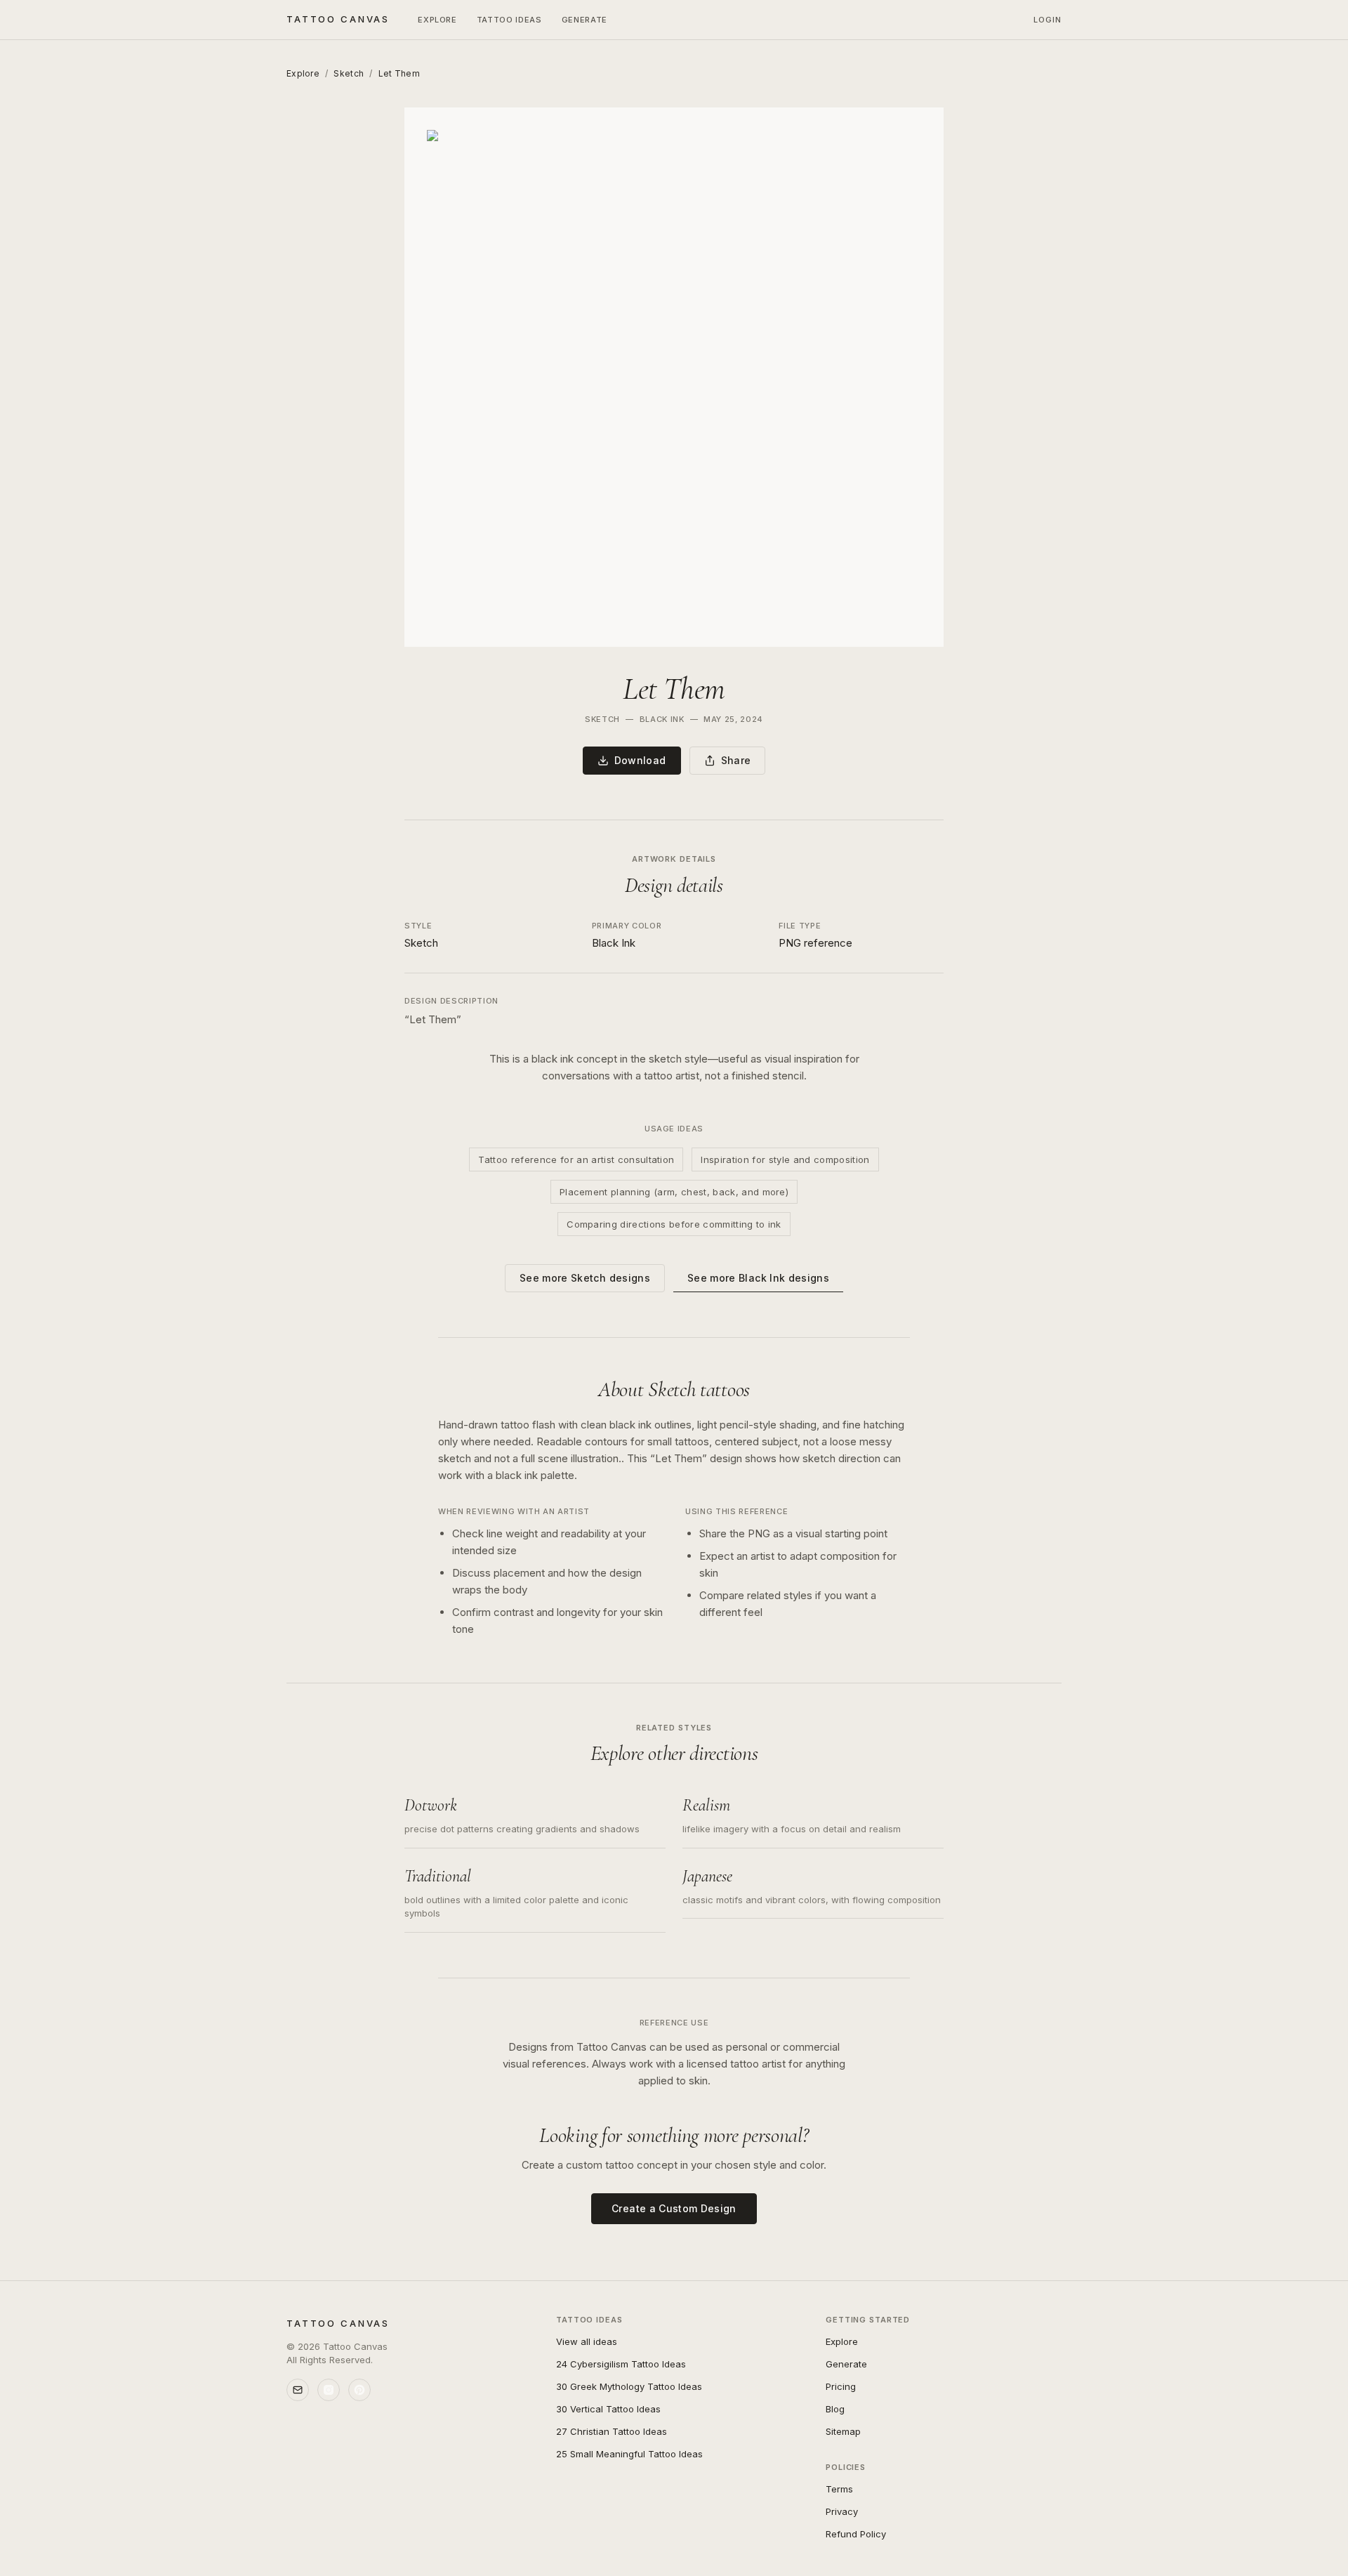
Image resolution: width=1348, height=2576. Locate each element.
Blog (835, 2409)
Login (1048, 20)
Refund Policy (856, 2534)
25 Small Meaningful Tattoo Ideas (629, 2454)
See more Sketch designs (585, 1278)
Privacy (842, 2511)
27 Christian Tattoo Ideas (612, 2431)
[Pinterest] (359, 2390)
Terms (839, 2489)
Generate (584, 20)
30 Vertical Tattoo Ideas (608, 2409)
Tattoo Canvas (338, 19)
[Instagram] (329, 2390)
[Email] (298, 2390)
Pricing (841, 2386)
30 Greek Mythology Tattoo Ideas (629, 2386)
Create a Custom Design (674, 2208)
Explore (437, 20)
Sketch (349, 73)
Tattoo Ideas (509, 20)
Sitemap (843, 2431)
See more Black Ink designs (758, 1278)
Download (640, 760)
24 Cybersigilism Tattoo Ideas (621, 2364)
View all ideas (587, 2341)
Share (736, 760)
